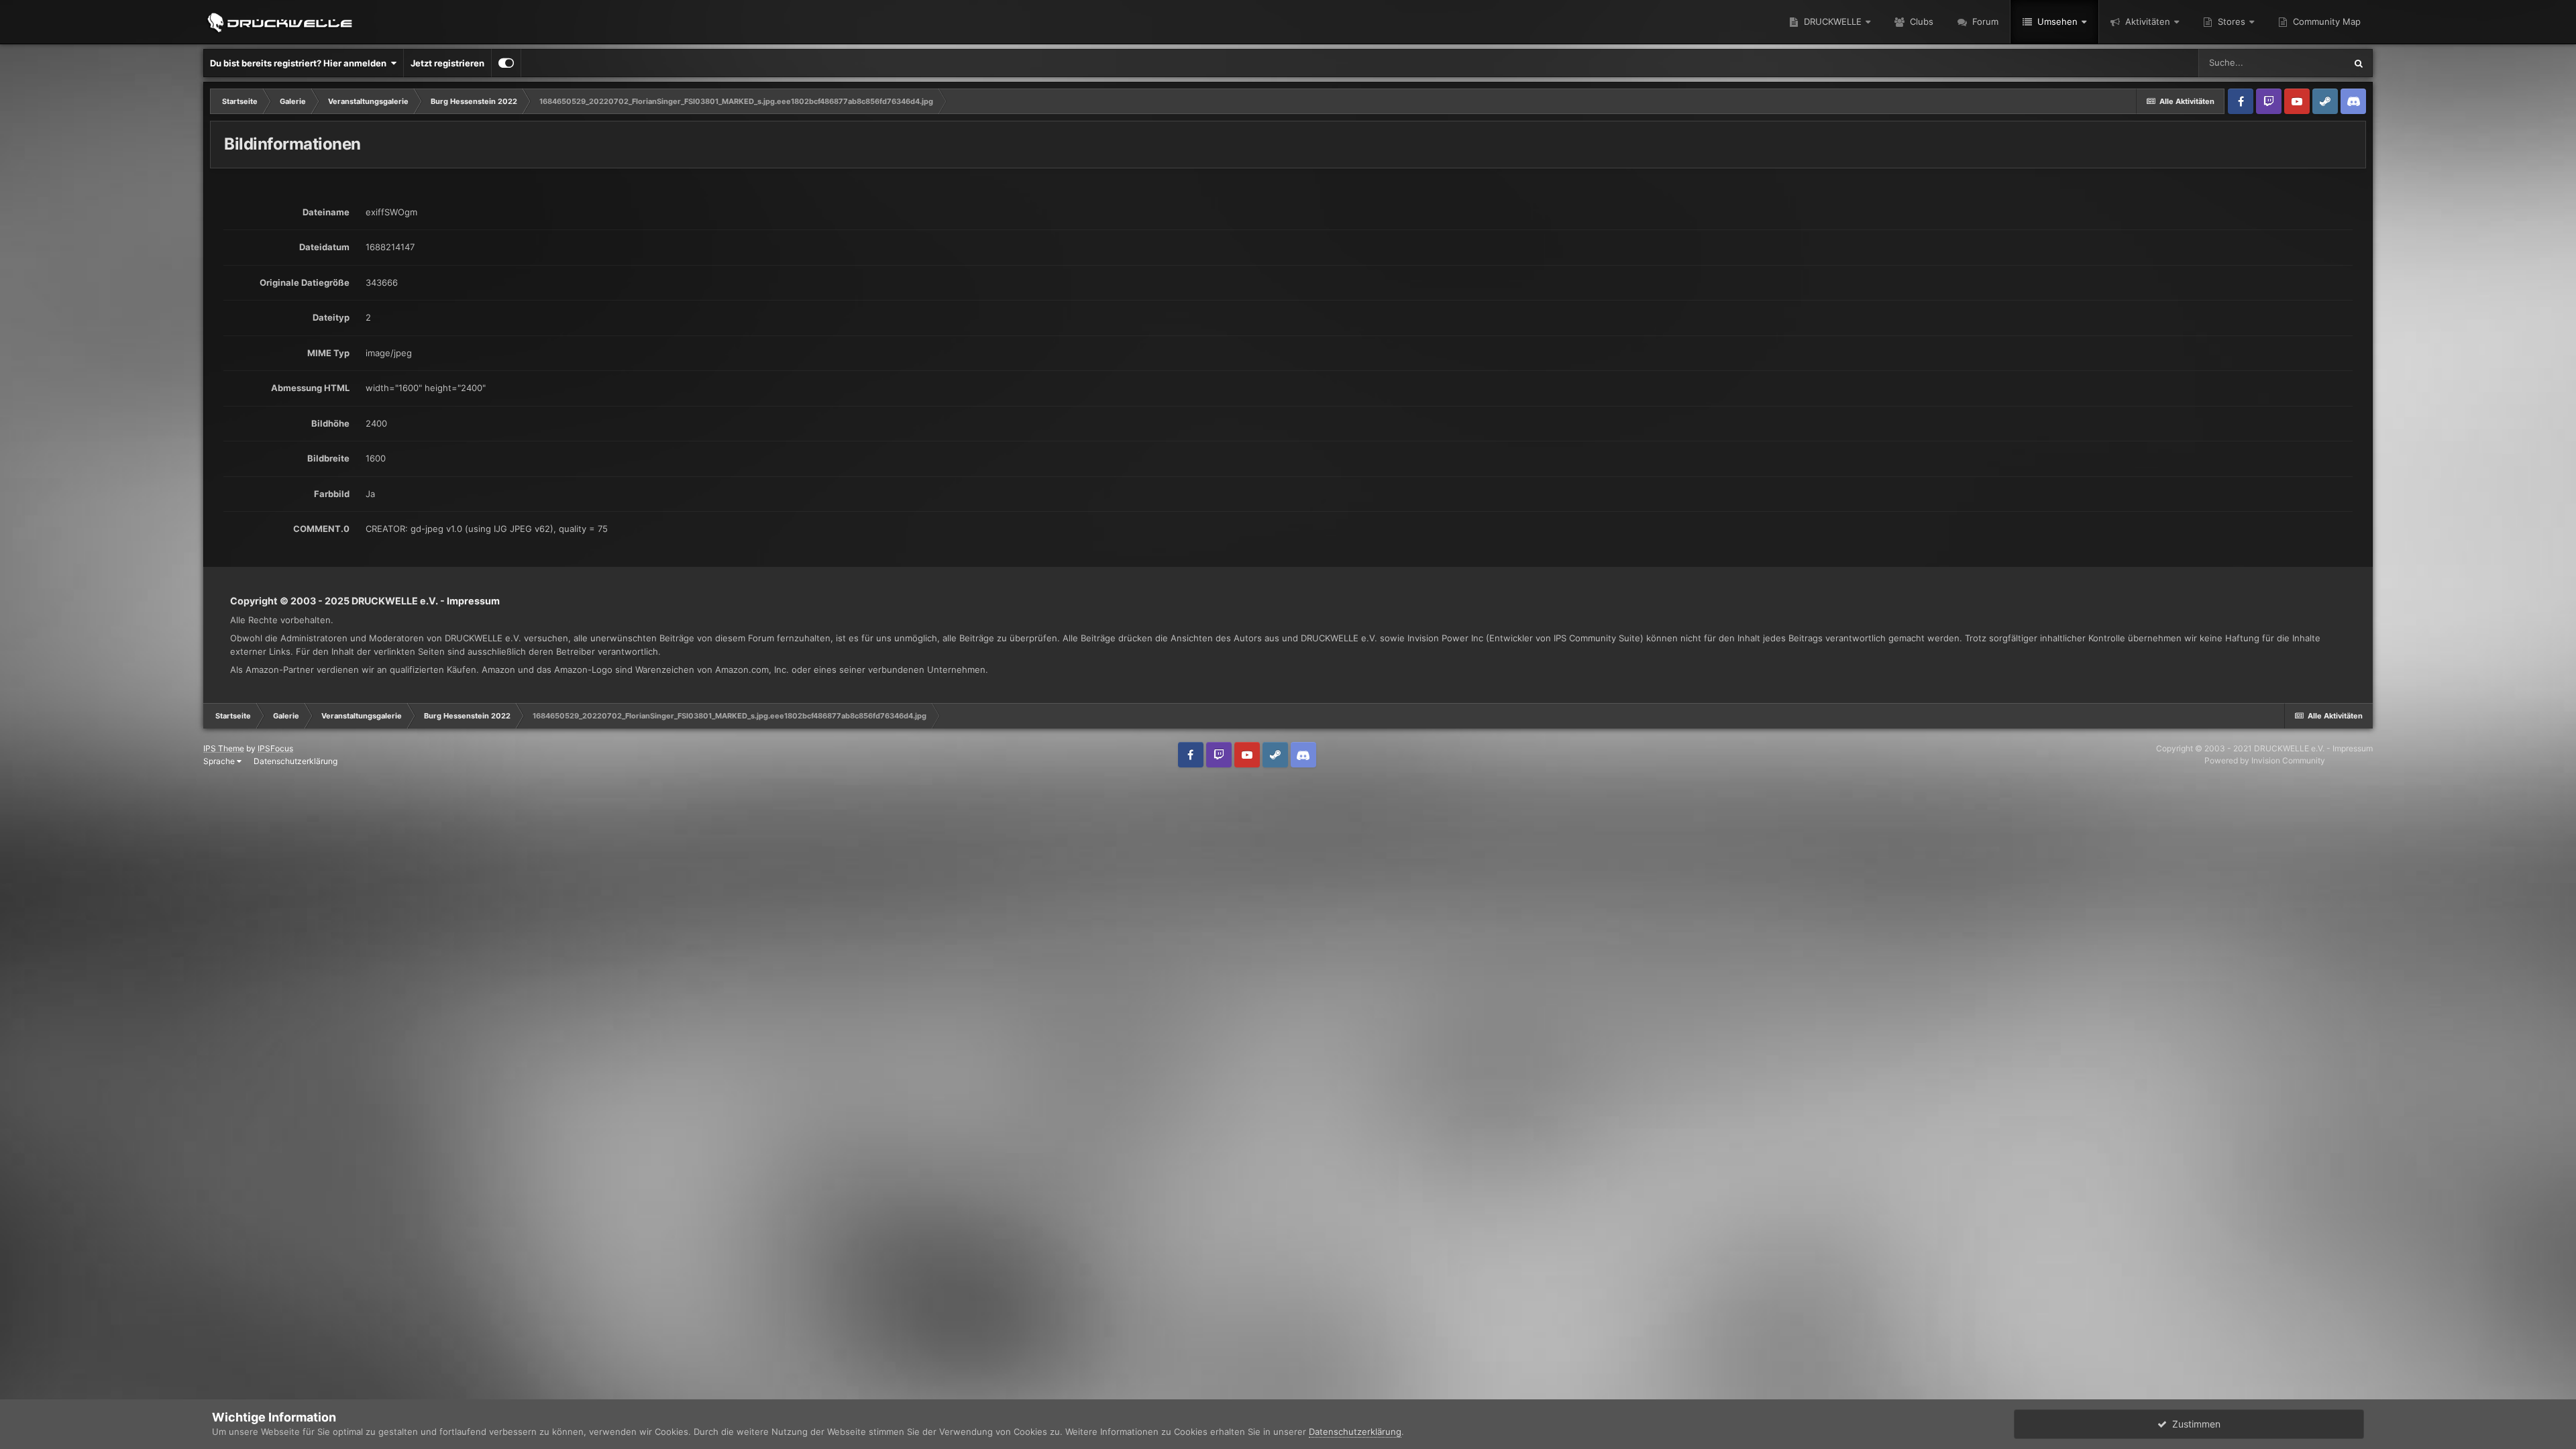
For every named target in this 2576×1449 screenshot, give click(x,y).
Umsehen (2056, 21)
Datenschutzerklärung (296, 761)
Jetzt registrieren (447, 63)
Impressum (473, 601)
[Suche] (2359, 63)
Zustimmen (2194, 1424)
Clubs (1920, 21)
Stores (2230, 21)
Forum (1984, 21)
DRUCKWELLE (1831, 21)
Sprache (220, 761)
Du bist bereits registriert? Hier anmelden (300, 63)
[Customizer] (506, 63)
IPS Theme (224, 748)
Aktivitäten (2146, 21)
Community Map (2325, 21)
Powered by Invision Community (2265, 760)
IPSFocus (275, 748)
